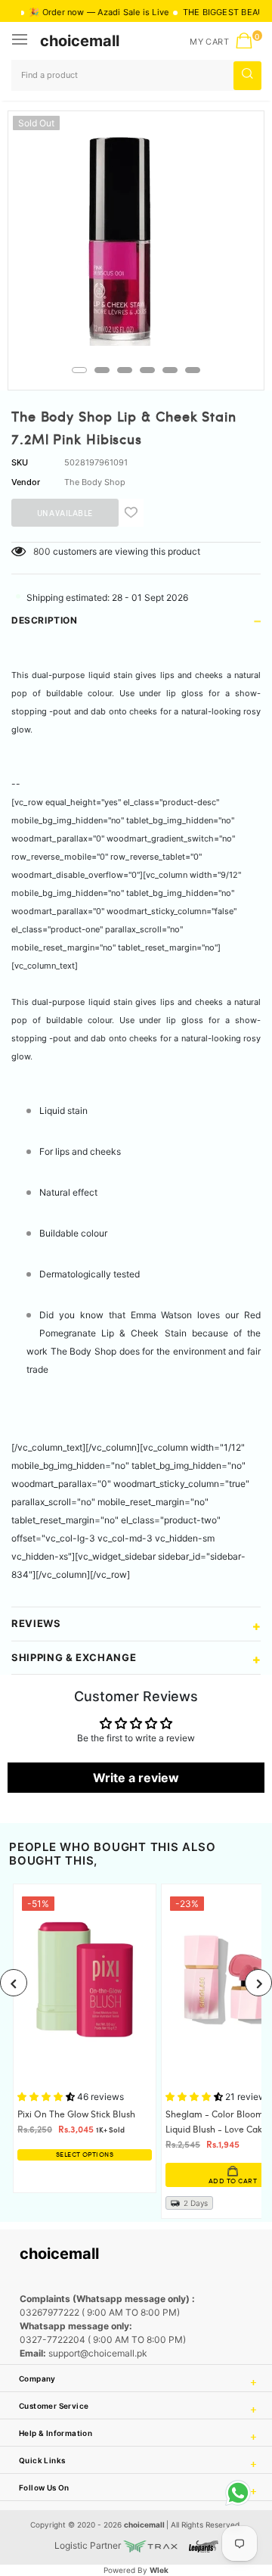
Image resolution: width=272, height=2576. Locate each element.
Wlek (159, 2570)
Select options (85, 2155)
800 (42, 551)
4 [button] (147, 370)
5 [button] (170, 370)
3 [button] (125, 370)
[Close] (212, 2459)
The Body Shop (95, 482)
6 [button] (193, 370)
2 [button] (102, 370)
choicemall (80, 41)
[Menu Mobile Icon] (21, 41)
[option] (136, 239)
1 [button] (79, 370)
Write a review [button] (136, 1778)
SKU (20, 462)
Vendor (26, 482)
